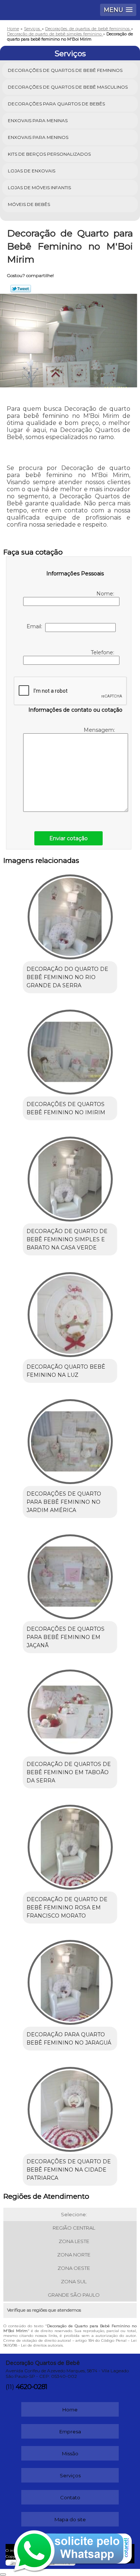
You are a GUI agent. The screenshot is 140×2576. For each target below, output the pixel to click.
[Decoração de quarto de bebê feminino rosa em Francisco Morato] (70, 1845)
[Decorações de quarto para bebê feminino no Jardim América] (70, 1439)
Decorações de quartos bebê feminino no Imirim (66, 1108)
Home (70, 2410)
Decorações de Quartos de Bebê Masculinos (68, 87)
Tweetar (21, 289)
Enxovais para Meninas (38, 120)
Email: (36, 626)
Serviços (70, 54)
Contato (70, 2497)
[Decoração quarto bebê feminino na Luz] (70, 1312)
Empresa (70, 2432)
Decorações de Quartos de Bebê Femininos (65, 70)
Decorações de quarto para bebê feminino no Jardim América (64, 1502)
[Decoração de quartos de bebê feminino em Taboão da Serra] (70, 1710)
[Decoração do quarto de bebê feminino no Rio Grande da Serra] (70, 914)
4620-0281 (31, 2387)
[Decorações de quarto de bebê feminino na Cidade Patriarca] (70, 2107)
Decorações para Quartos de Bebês (56, 104)
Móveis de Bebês (29, 204)
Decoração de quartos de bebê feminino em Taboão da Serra (69, 1772)
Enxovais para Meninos (38, 137)
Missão (70, 2453)
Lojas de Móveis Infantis (39, 188)
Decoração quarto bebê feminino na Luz (66, 1371)
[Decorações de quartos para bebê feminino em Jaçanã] (70, 1574)
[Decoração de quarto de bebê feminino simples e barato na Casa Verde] (70, 1177)
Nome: (106, 594)
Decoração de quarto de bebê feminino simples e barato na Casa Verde (67, 1239)
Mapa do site (70, 2519)
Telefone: (103, 652)
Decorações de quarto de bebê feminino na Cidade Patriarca (69, 2170)
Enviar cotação (69, 838)
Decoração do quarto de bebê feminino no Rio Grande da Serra (67, 977)
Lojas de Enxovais (32, 171)
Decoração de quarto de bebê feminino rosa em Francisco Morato (67, 1908)
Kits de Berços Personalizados (49, 154)
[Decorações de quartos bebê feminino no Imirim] (70, 1050)
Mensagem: (100, 730)
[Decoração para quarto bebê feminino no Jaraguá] (70, 1980)
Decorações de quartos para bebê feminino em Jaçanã (66, 1637)
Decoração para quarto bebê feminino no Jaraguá (69, 2039)
